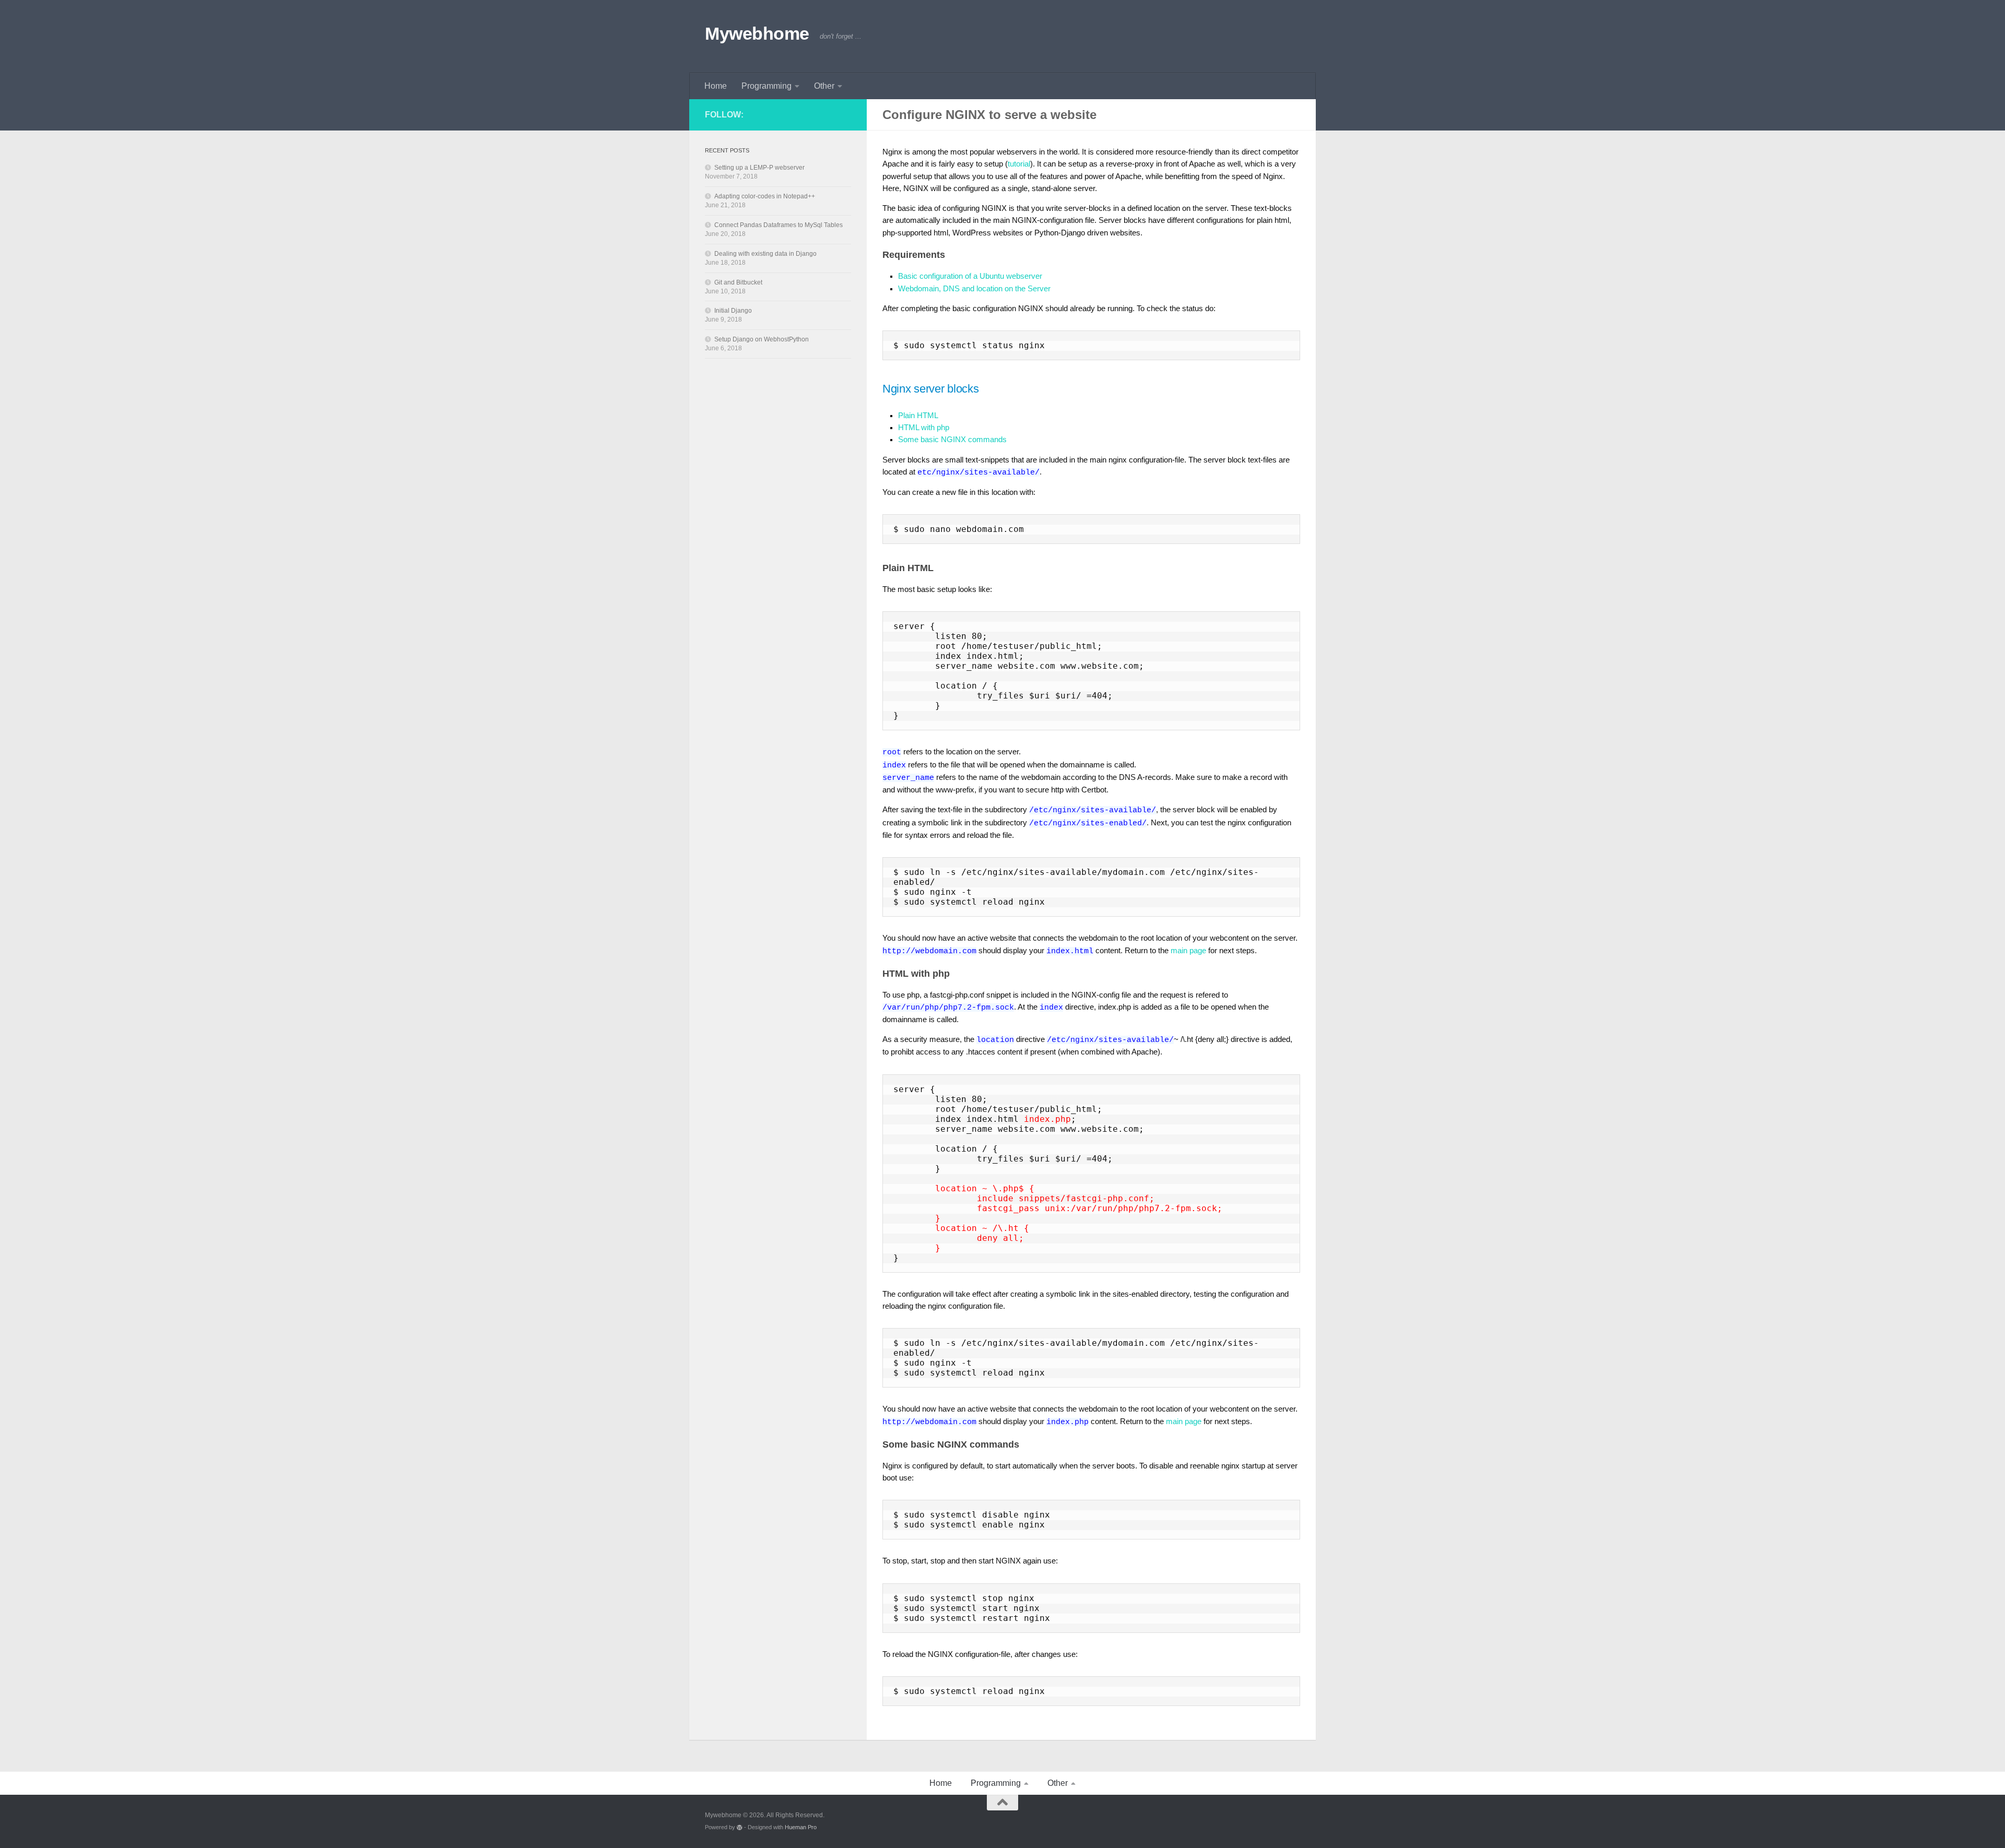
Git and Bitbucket (738, 282)
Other (824, 86)
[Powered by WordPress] (740, 1827)
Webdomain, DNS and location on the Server (974, 289)
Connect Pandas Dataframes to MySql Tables (779, 225)
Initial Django (733, 311)
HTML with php (924, 428)
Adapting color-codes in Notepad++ (765, 196)
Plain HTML (918, 416)
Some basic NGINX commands (952, 440)
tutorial (1019, 164)
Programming (766, 86)
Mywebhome (757, 33)
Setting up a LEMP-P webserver (759, 168)
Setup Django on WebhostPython (762, 339)
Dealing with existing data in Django (765, 254)
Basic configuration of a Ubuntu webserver (970, 276)
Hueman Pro (801, 1827)
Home (716, 86)
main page (1188, 951)
